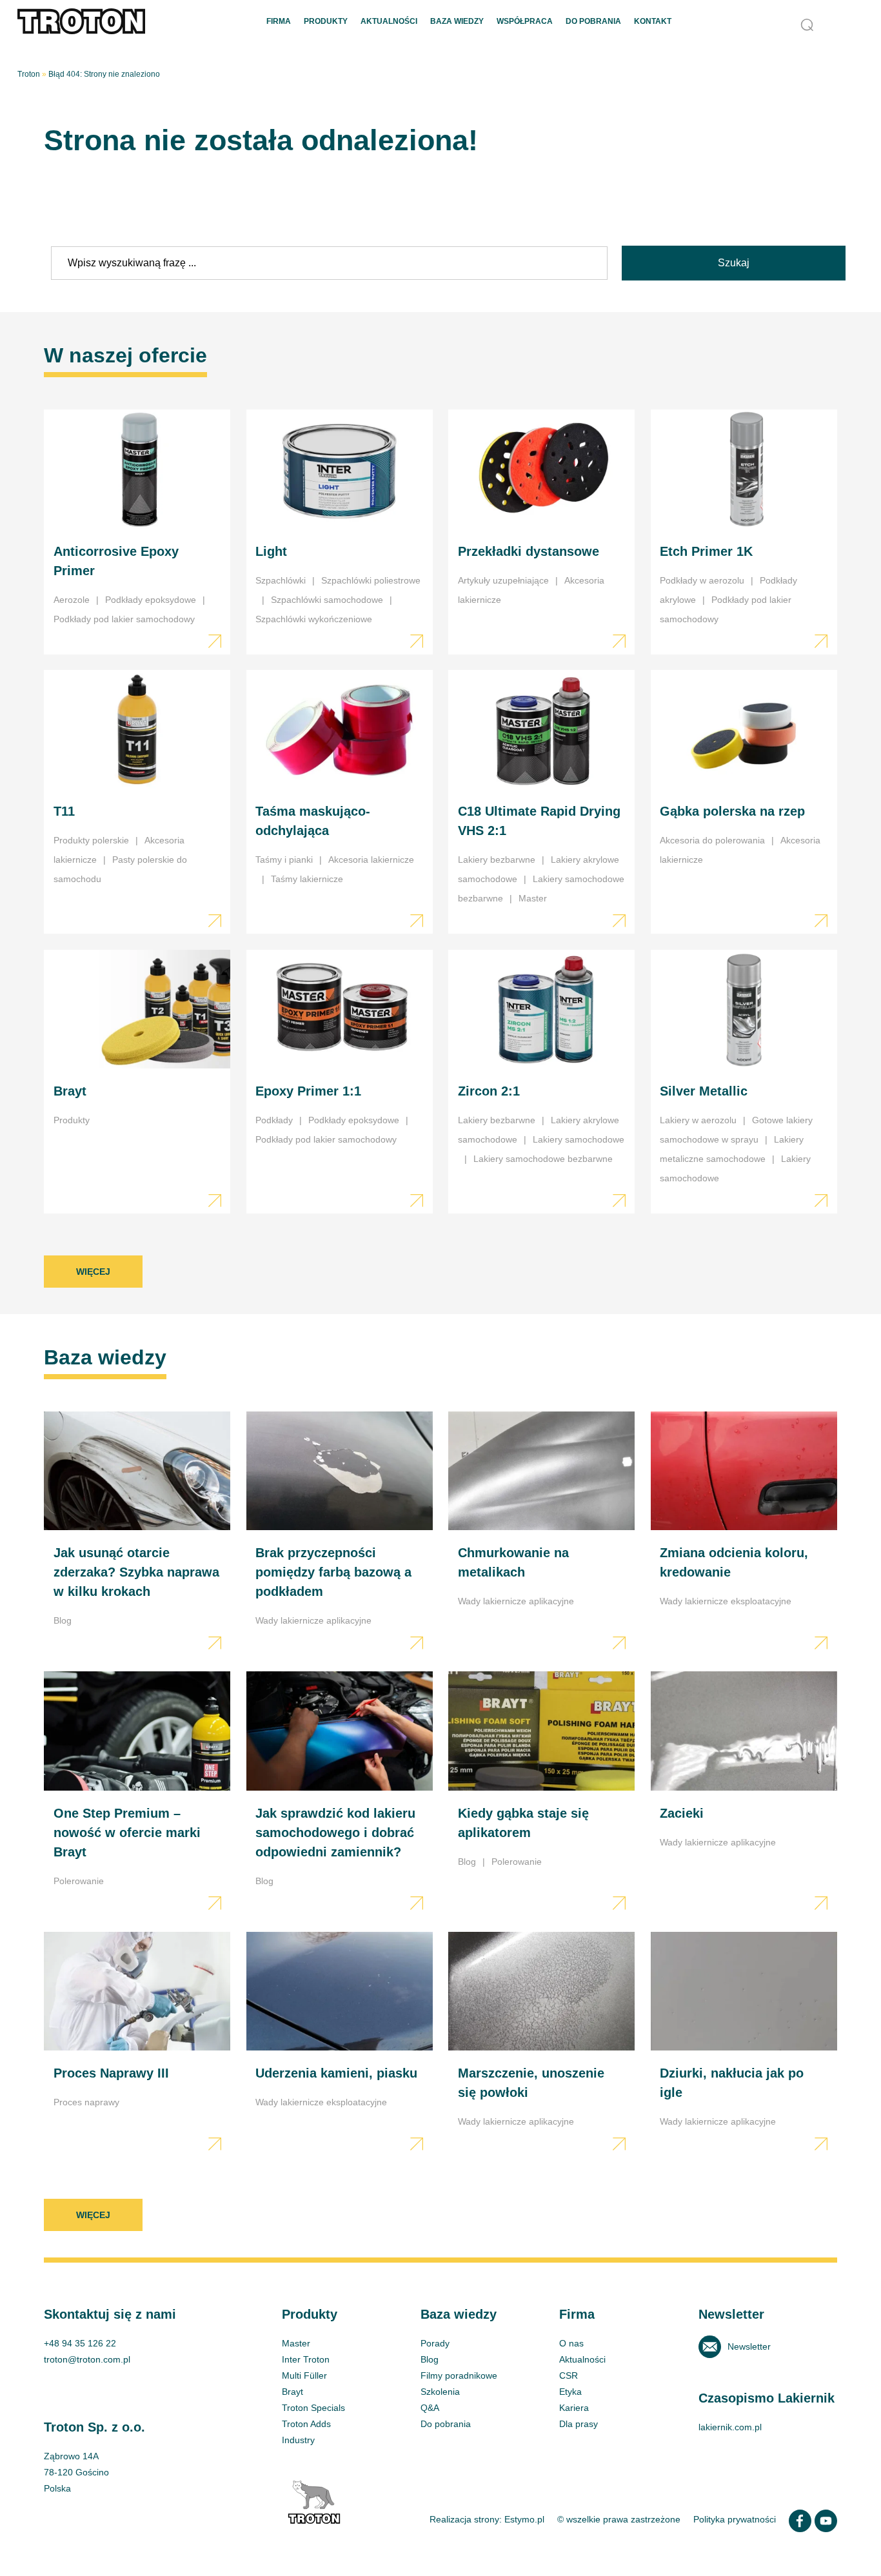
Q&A (430, 2408)
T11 (137, 802)
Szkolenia (440, 2392)
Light (340, 532)
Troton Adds (306, 2424)
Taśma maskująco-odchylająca (340, 802)
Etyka (570, 2392)
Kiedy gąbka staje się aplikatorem (541, 1794)
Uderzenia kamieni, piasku (340, 2044)
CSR (569, 2375)
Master (296, 2343)
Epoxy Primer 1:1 (340, 1082)
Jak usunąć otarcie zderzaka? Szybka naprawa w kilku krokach (137, 1534)
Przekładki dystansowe (541, 532)
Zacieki (744, 1794)
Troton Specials (313, 2408)
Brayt (137, 1082)
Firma (279, 21)
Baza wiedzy (457, 21)
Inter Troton (306, 2359)
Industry (298, 2440)
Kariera (574, 2408)
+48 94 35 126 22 (80, 2343)
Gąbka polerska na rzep (744, 802)
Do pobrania (593, 21)
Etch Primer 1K (744, 532)
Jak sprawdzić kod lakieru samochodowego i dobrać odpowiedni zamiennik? (340, 1794)
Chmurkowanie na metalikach (541, 1534)
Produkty (326, 21)
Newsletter (749, 2346)
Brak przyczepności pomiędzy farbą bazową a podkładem (340, 1534)
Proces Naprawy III (137, 2044)
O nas (571, 2343)
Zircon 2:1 (541, 1082)
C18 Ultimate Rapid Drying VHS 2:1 (541, 802)
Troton (29, 74)
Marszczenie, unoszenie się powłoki (541, 2044)
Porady (435, 2343)
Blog (430, 2359)
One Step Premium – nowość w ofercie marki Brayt (137, 1794)
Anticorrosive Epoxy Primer (137, 532)
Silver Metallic (744, 1082)
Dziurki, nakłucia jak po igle (744, 2044)
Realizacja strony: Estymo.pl (487, 2519)
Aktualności (389, 21)
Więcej (93, 1272)
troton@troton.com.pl (87, 2359)
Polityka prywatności (735, 2519)
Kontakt (653, 21)
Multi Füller (304, 2375)
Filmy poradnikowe (459, 2375)
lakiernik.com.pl (730, 2427)
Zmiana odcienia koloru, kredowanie (744, 1534)
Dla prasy (579, 2424)
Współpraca (525, 21)
